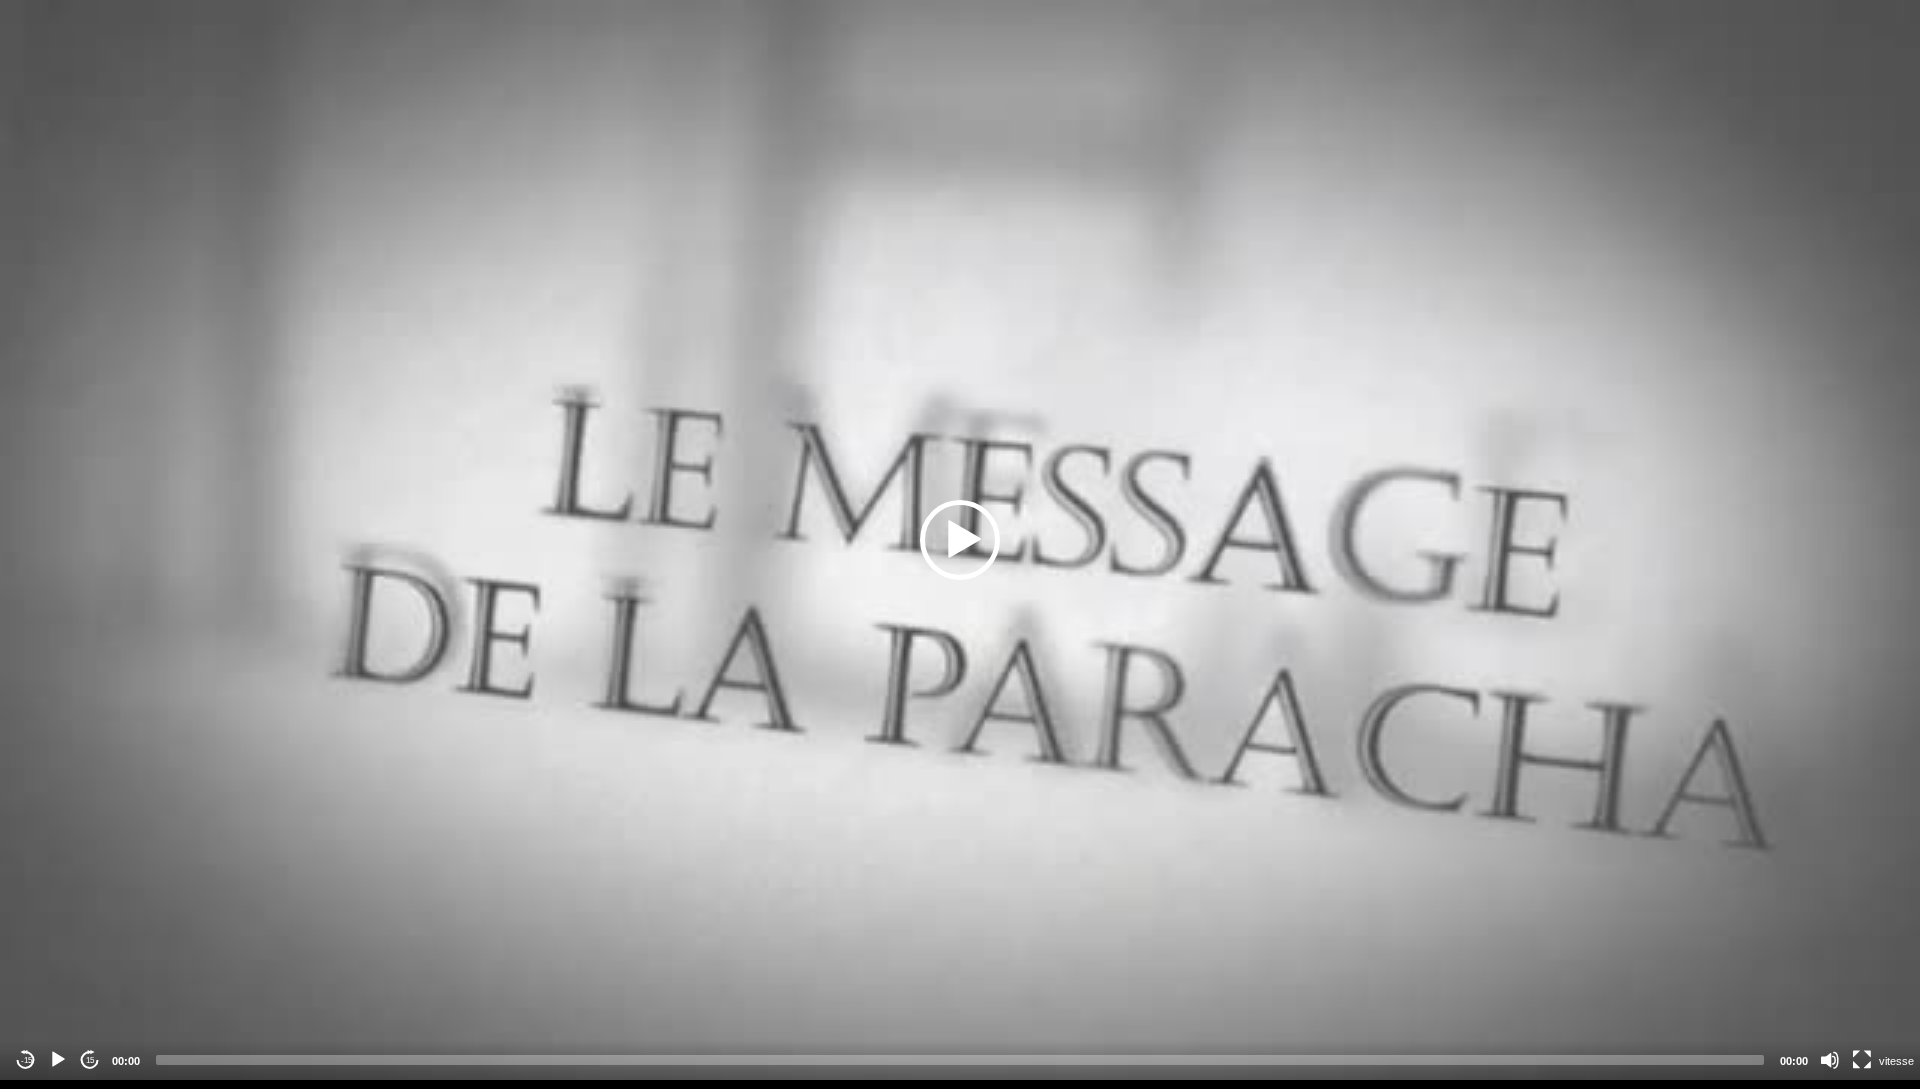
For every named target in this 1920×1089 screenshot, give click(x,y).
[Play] (58, 1060)
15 (90, 1060)
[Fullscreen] (1862, 1060)
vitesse (1896, 1061)
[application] (960, 540)
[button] (960, 540)
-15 (26, 1060)
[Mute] (1830, 1060)
